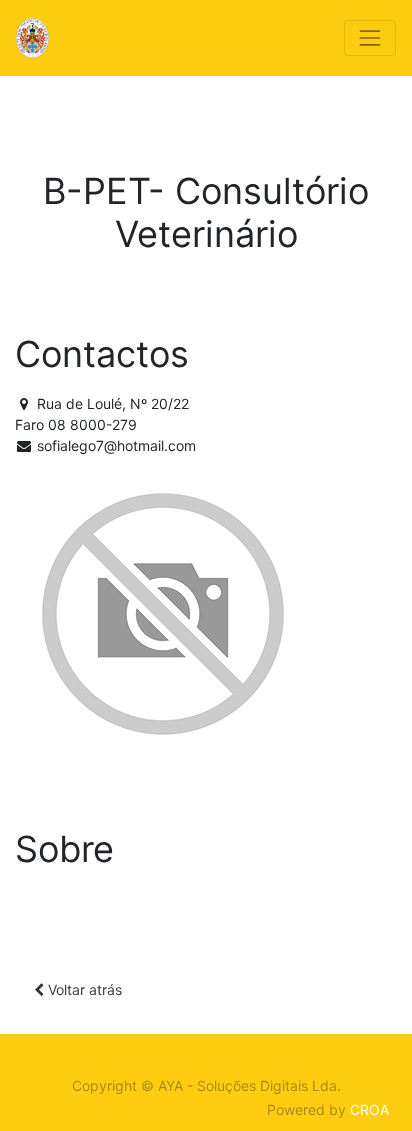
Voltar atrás (83, 989)
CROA (369, 1109)
